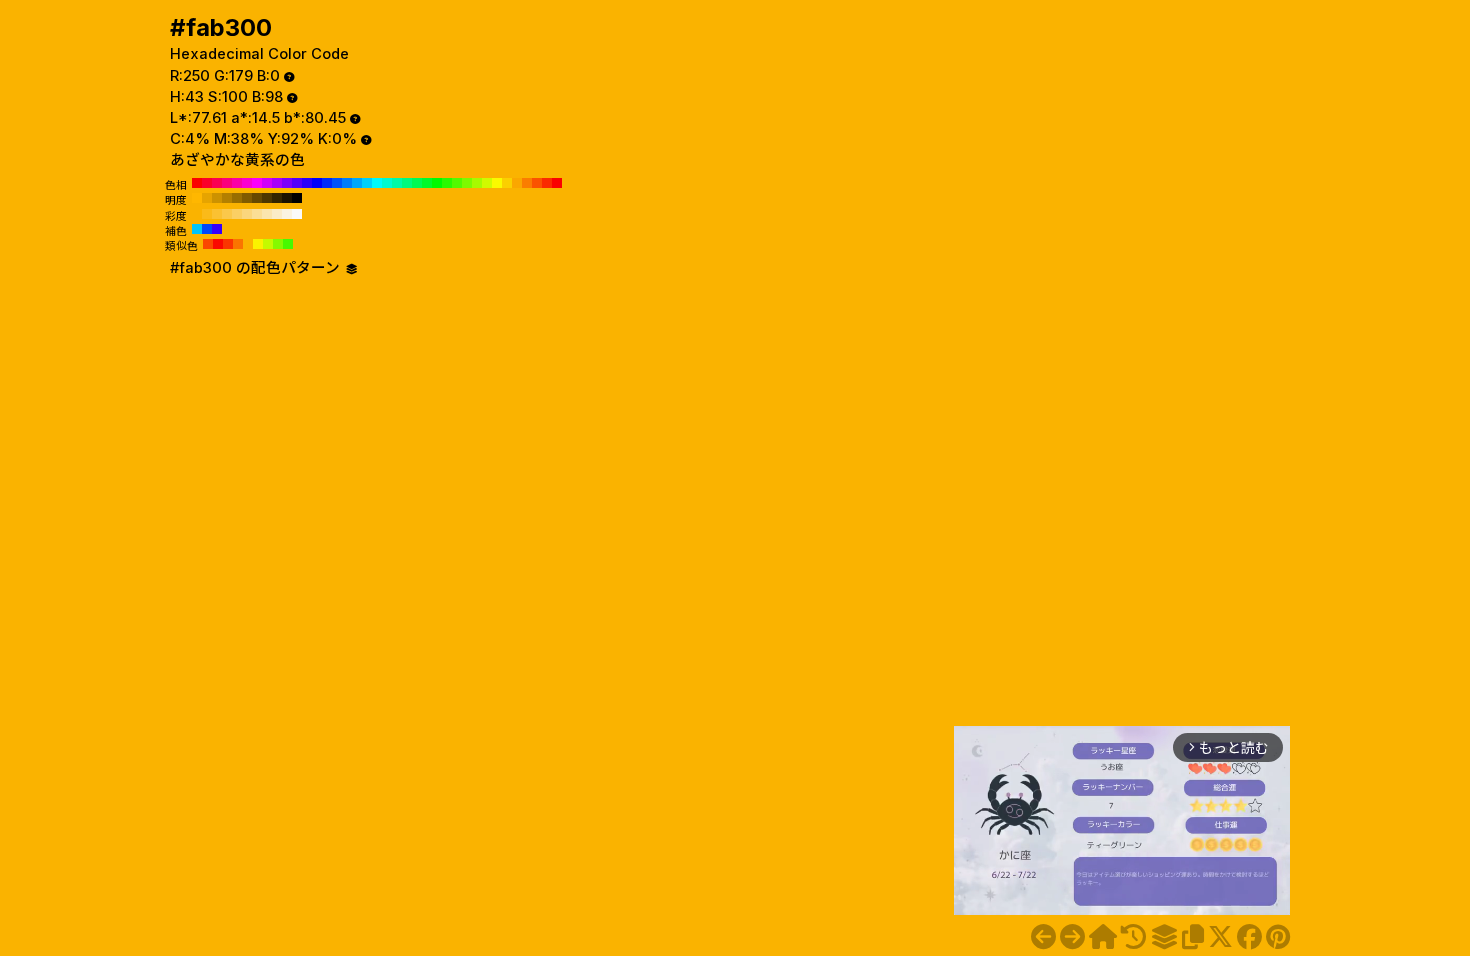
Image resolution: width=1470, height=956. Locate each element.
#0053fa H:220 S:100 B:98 (337, 183)
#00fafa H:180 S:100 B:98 (377, 183)
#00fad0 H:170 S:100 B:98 (387, 183)
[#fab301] (1072, 937)
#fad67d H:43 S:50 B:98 (247, 214)
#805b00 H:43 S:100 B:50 (247, 198)
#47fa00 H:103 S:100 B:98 (288, 244)
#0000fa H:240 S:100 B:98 (317, 183)
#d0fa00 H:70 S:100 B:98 (487, 183)
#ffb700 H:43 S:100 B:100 (197, 198)
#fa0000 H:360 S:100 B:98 (197, 183)
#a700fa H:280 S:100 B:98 (277, 183)
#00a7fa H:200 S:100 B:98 (357, 183)
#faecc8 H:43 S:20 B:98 (277, 214)
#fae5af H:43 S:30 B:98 (267, 214)
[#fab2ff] (1043, 937)
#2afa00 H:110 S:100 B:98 (447, 183)
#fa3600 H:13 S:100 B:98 (228, 244)
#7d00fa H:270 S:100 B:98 (287, 183)
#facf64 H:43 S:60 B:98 (237, 214)
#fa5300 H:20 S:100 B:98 (537, 183)
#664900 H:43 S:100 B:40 (257, 198)
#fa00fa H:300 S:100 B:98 (257, 183)
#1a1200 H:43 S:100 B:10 (287, 198)
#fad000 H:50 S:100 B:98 (507, 183)
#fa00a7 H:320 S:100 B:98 (237, 183)
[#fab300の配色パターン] (1164, 937)
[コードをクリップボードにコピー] (1193, 937)
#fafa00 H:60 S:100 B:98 (497, 183)
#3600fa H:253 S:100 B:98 (217, 229)
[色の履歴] (1133, 937)
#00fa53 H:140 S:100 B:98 (417, 183)
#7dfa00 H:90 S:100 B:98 (467, 183)
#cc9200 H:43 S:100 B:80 (217, 198)
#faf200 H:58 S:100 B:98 (258, 244)
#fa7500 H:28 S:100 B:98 (238, 244)
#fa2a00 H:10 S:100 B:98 (547, 183)
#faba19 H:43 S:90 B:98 (207, 214)
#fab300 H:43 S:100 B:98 (197, 214)
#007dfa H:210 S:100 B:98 (347, 183)
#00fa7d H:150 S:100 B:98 (407, 183)
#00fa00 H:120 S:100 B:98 (437, 183)
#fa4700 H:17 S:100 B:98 (208, 244)
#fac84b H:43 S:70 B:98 (227, 214)
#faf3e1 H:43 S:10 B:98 (287, 214)
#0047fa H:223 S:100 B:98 (207, 229)
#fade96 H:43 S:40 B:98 (257, 214)
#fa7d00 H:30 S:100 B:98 (527, 183)
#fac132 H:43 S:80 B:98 (217, 214)
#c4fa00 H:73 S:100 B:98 (268, 244)
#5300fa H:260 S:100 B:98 (297, 183)
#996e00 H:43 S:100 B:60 (237, 198)
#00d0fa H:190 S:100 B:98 (367, 183)
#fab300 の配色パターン (257, 268)
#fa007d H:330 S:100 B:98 (227, 183)
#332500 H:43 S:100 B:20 (277, 198)
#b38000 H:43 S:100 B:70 (227, 198)
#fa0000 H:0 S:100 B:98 (557, 183)
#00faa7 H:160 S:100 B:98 (397, 183)
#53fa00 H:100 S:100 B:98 (457, 183)
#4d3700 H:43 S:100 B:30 (267, 198)
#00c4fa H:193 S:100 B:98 (197, 229)
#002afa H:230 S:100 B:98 (327, 183)
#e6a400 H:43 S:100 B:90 (207, 198)
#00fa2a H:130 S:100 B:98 (427, 183)
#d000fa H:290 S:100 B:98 (267, 183)
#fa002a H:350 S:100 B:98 (207, 183)
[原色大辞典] (1103, 937)
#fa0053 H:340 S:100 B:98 (217, 183)
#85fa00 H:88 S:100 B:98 (278, 244)
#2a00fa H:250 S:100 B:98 (307, 183)
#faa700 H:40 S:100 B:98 (517, 183)
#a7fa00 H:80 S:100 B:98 (477, 183)
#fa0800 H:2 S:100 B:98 (218, 244)
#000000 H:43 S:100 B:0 (297, 198)
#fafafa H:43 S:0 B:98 (297, 214)
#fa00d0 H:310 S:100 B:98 (247, 183)
